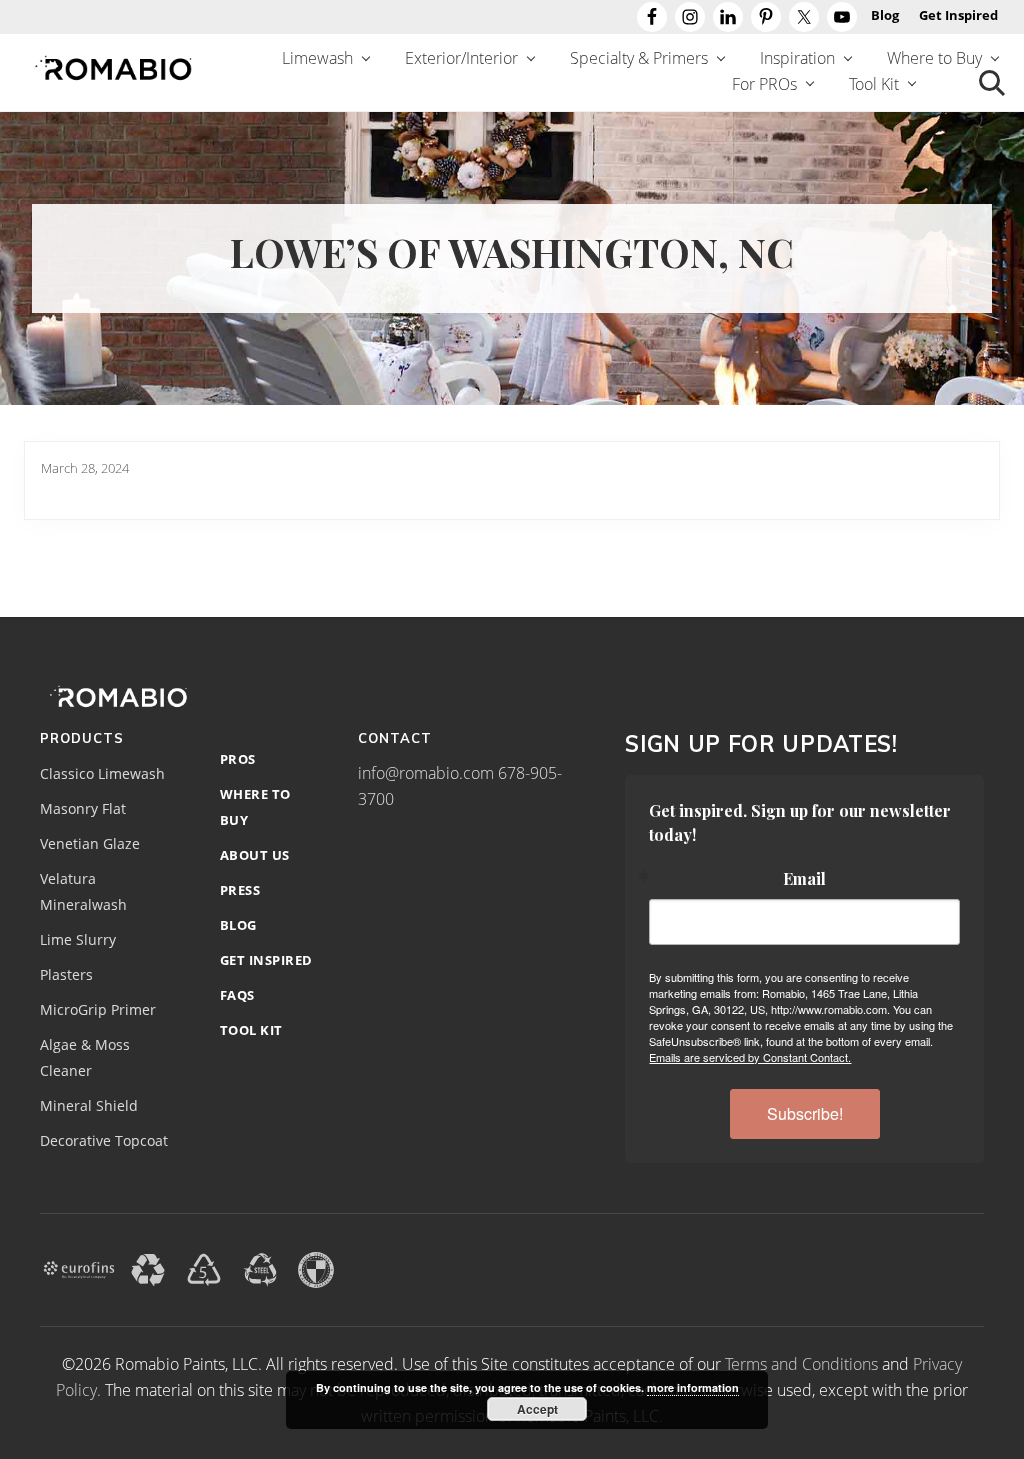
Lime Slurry (78, 940)
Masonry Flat (83, 809)
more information (693, 1387)
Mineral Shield (89, 1106)
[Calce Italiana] (316, 1268)
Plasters (66, 975)
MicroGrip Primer (98, 1010)
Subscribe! (805, 1113)
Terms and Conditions (801, 1364)
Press (240, 890)
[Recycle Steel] (260, 1268)
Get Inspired (266, 960)
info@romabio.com (426, 773)
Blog (238, 925)
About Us (255, 855)
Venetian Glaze (90, 844)
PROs (238, 759)
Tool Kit (251, 1030)
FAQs (237, 995)
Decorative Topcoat (104, 1141)
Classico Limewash (102, 774)
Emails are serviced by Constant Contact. (750, 1057)
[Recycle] (148, 1268)
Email (804, 879)
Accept (537, 1409)
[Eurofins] (79, 1268)
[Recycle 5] (204, 1268)
